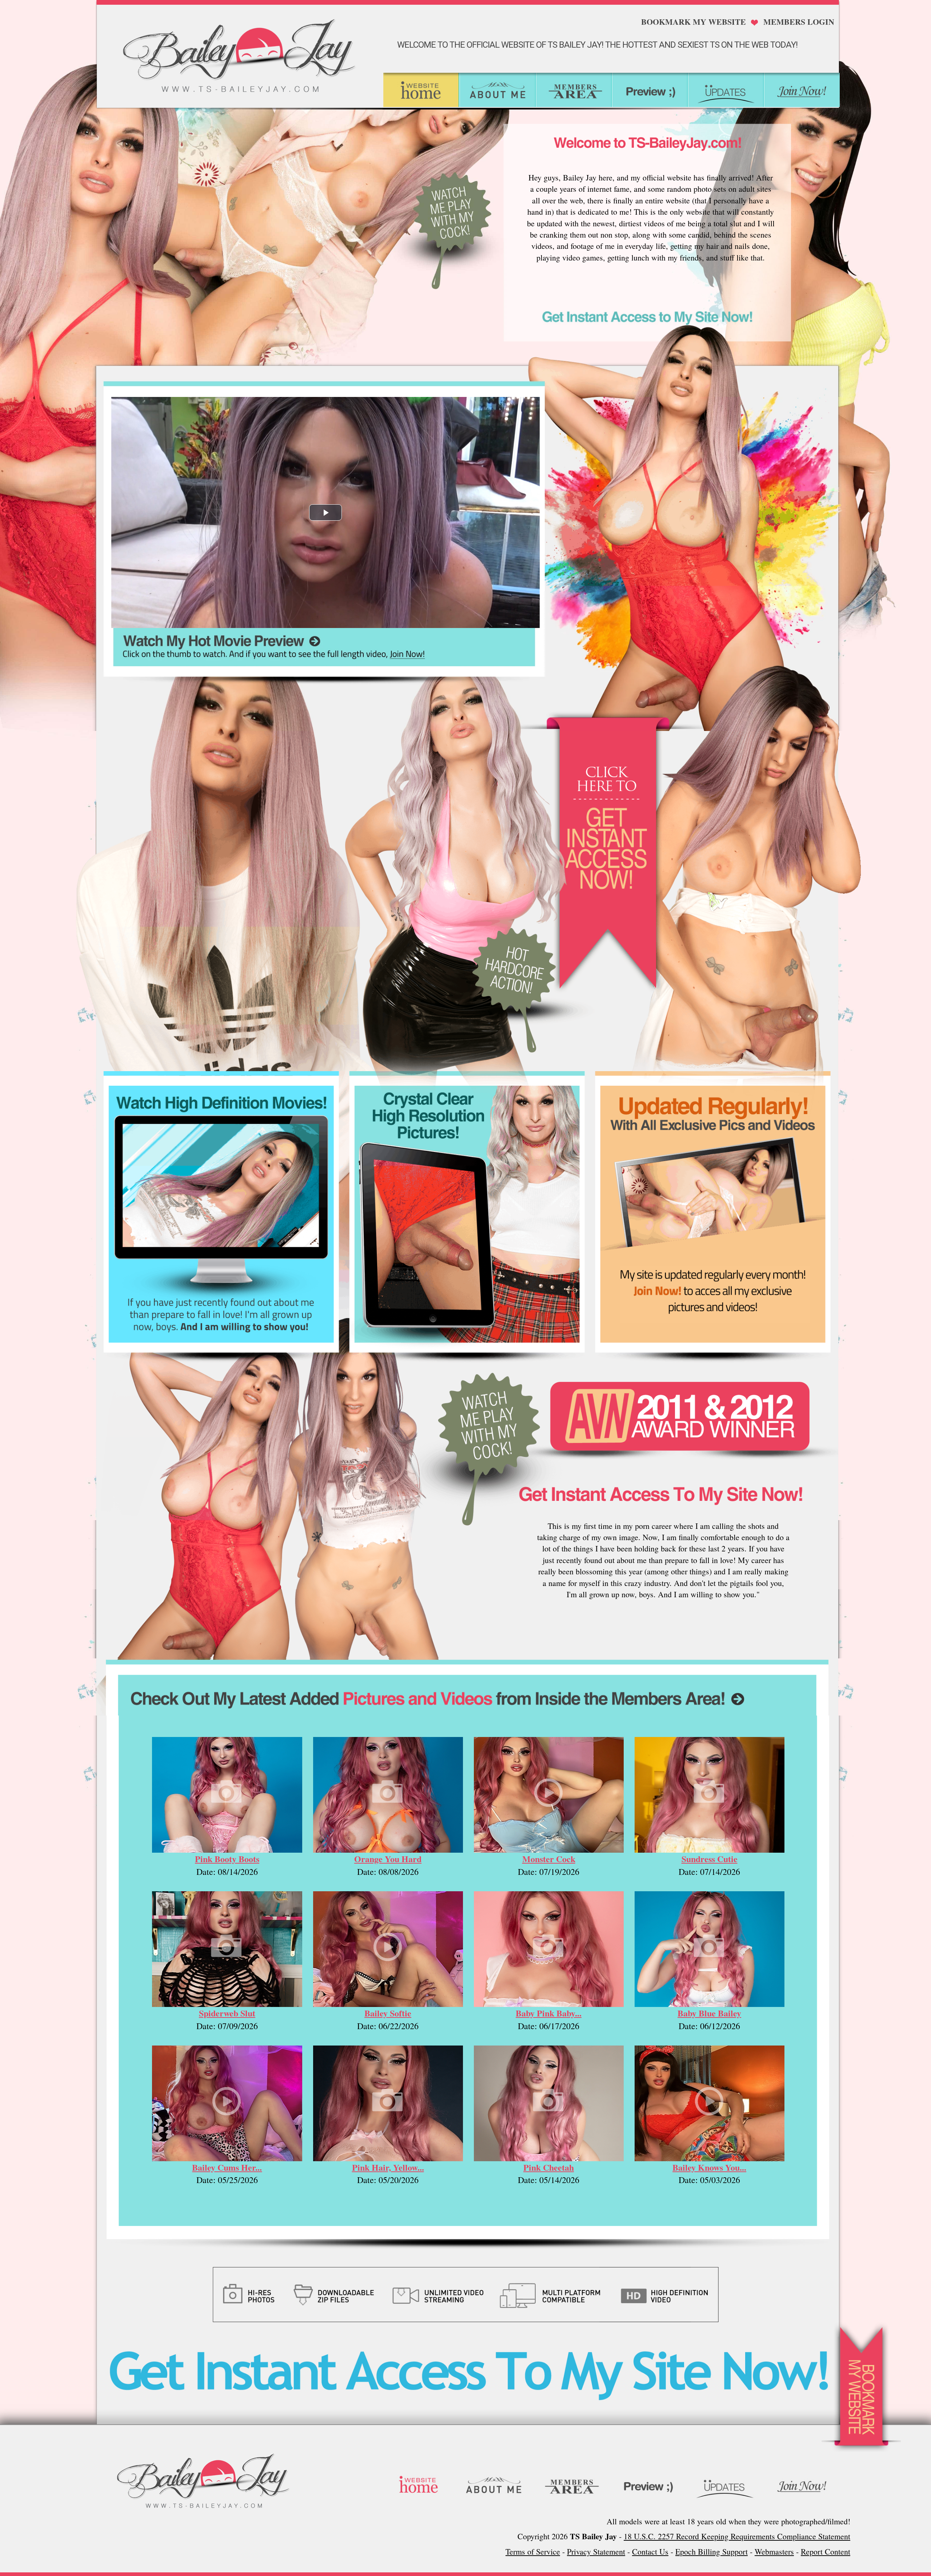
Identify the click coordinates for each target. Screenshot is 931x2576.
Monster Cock (549, 1859)
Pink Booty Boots (227, 1859)
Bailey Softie (388, 2013)
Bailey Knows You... (709, 2167)
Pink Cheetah (549, 2167)
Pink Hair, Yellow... (388, 2167)
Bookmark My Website (694, 22)
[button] (325, 512)
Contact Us (650, 2551)
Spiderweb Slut (227, 2013)
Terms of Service (533, 2551)
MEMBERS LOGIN (799, 22)
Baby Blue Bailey (709, 2013)
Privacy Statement (596, 2551)
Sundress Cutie (710, 1859)
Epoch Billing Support (712, 2551)
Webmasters (774, 2551)
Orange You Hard (388, 1859)
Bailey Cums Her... (227, 2167)
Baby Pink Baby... (549, 2013)
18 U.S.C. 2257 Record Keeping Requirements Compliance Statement (737, 2536)
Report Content (826, 2551)
